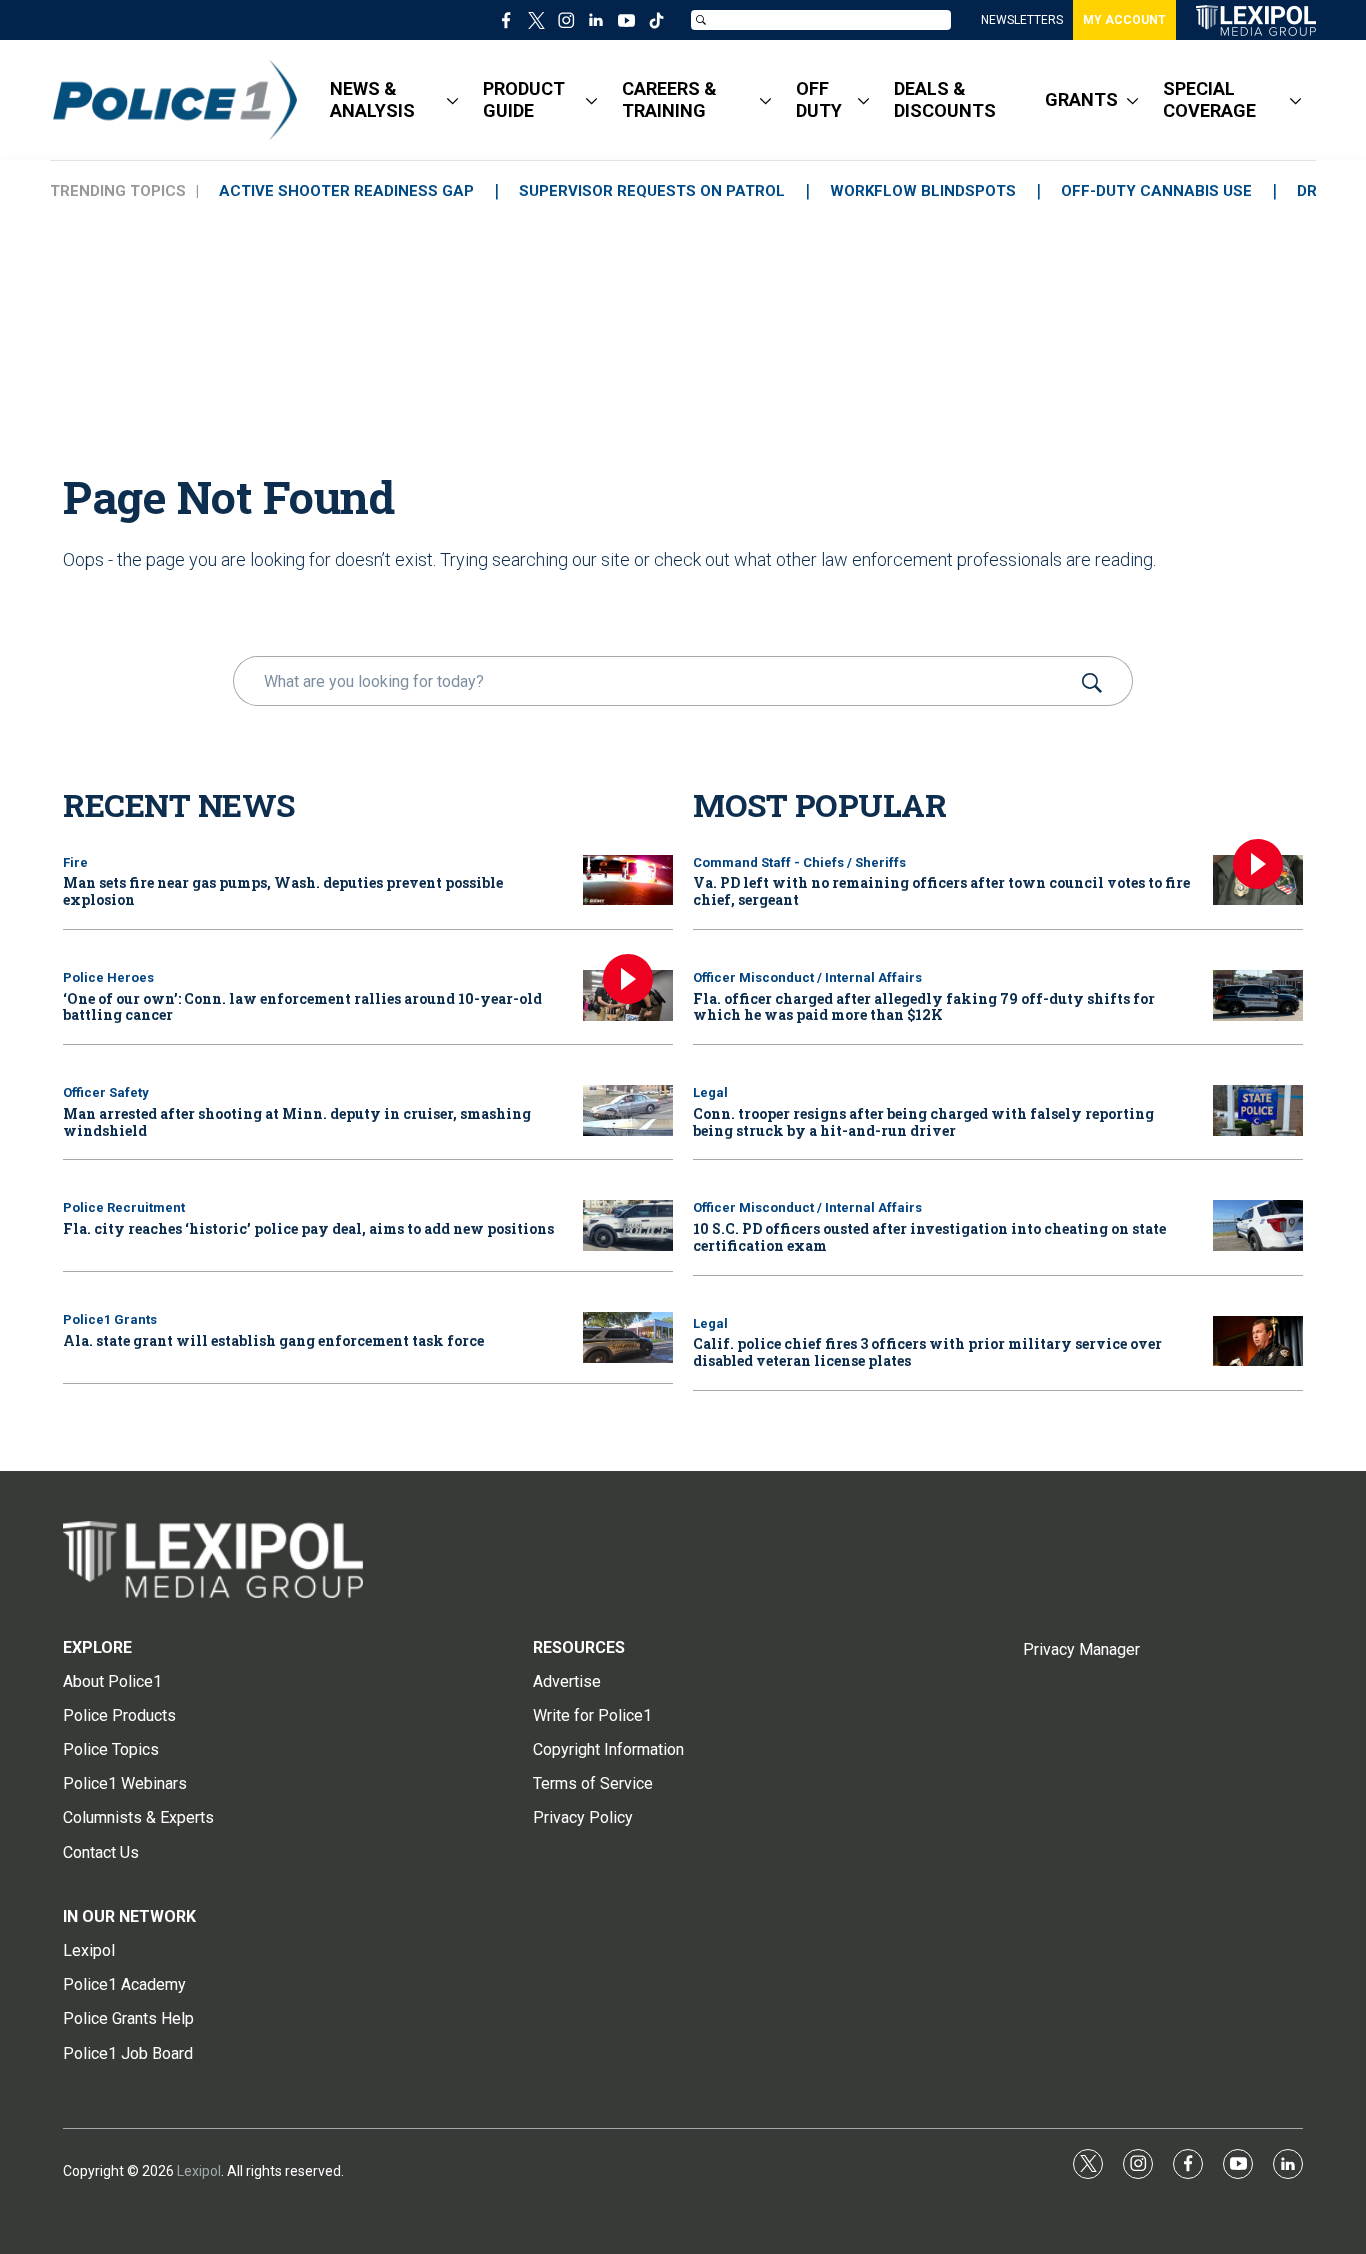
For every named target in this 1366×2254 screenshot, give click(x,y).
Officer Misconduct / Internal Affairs (807, 977)
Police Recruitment (124, 1207)
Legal (710, 1092)
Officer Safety (106, 1092)
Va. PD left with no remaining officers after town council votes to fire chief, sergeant (941, 891)
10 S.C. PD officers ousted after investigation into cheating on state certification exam (929, 1237)
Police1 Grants (110, 1319)
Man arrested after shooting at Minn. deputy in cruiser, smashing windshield (297, 1122)
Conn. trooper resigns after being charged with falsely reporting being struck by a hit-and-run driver (923, 1122)
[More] (452, 100)
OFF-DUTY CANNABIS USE (1156, 191)
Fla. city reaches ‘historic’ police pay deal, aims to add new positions (308, 1228)
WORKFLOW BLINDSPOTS (923, 191)
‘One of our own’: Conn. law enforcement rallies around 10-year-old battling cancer (302, 1007)
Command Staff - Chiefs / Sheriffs (799, 862)
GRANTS (1081, 99)
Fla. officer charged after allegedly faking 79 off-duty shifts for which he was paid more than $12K (924, 1007)
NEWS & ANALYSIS (372, 99)
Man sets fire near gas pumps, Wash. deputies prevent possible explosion (283, 891)
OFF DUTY (819, 99)
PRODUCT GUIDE (524, 99)
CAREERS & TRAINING (669, 99)
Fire (75, 862)
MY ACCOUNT (1124, 20)
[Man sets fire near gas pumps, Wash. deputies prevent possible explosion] (628, 880)
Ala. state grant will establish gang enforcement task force (273, 1340)
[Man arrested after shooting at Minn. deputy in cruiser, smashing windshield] (628, 1110)
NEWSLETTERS (1022, 20)
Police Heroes (108, 977)
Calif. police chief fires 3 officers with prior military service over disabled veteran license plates (927, 1352)
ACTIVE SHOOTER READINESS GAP (346, 191)
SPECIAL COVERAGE (1209, 99)
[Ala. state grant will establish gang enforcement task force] (628, 1337)
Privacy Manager (1081, 1649)
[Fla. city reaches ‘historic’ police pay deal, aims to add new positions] (628, 1225)
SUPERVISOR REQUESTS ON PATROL (652, 191)
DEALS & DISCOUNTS (945, 99)
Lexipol (199, 2171)
